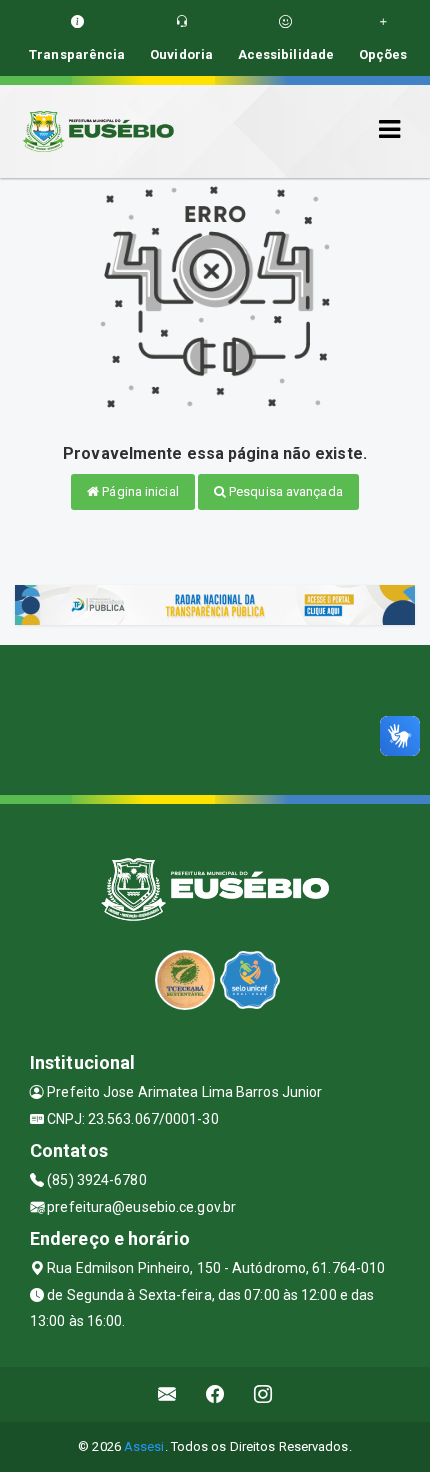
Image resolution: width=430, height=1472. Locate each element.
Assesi (144, 1446)
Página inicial (139, 491)
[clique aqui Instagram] (263, 1394)
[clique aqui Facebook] (215, 1394)
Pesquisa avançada (284, 491)
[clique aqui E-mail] (167, 1394)
